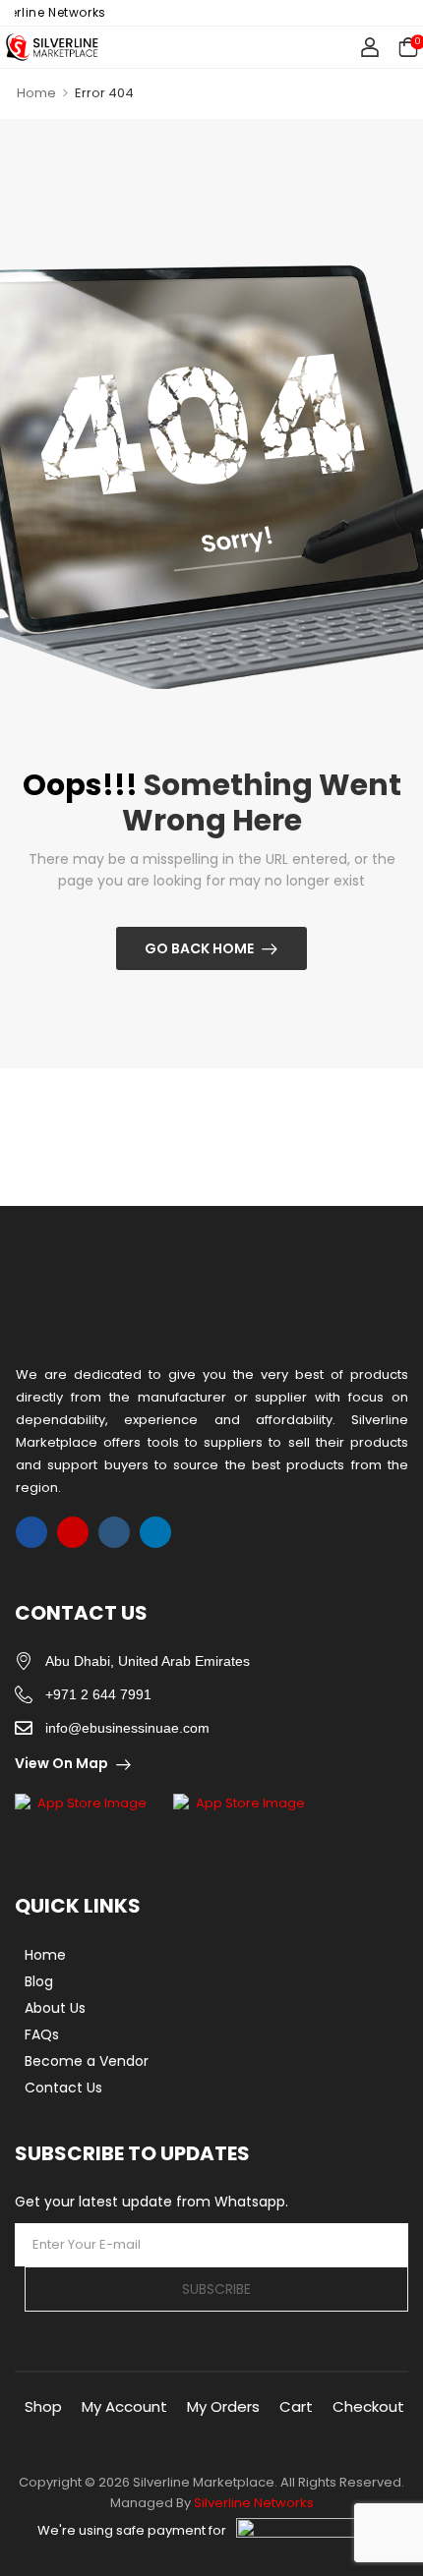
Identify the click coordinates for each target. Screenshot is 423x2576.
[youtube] (114, 1532)
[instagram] (73, 1532)
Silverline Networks (254, 2503)
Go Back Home (199, 948)
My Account (124, 2406)
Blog (39, 1981)
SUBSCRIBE (216, 2289)
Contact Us (63, 2088)
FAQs (42, 2034)
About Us (55, 2008)
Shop (43, 2406)
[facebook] (31, 1532)
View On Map (61, 1763)
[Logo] (52, 47)
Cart (296, 2406)
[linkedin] (155, 1532)
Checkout (368, 2406)
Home (36, 93)
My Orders (223, 2406)
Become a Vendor (87, 2061)
